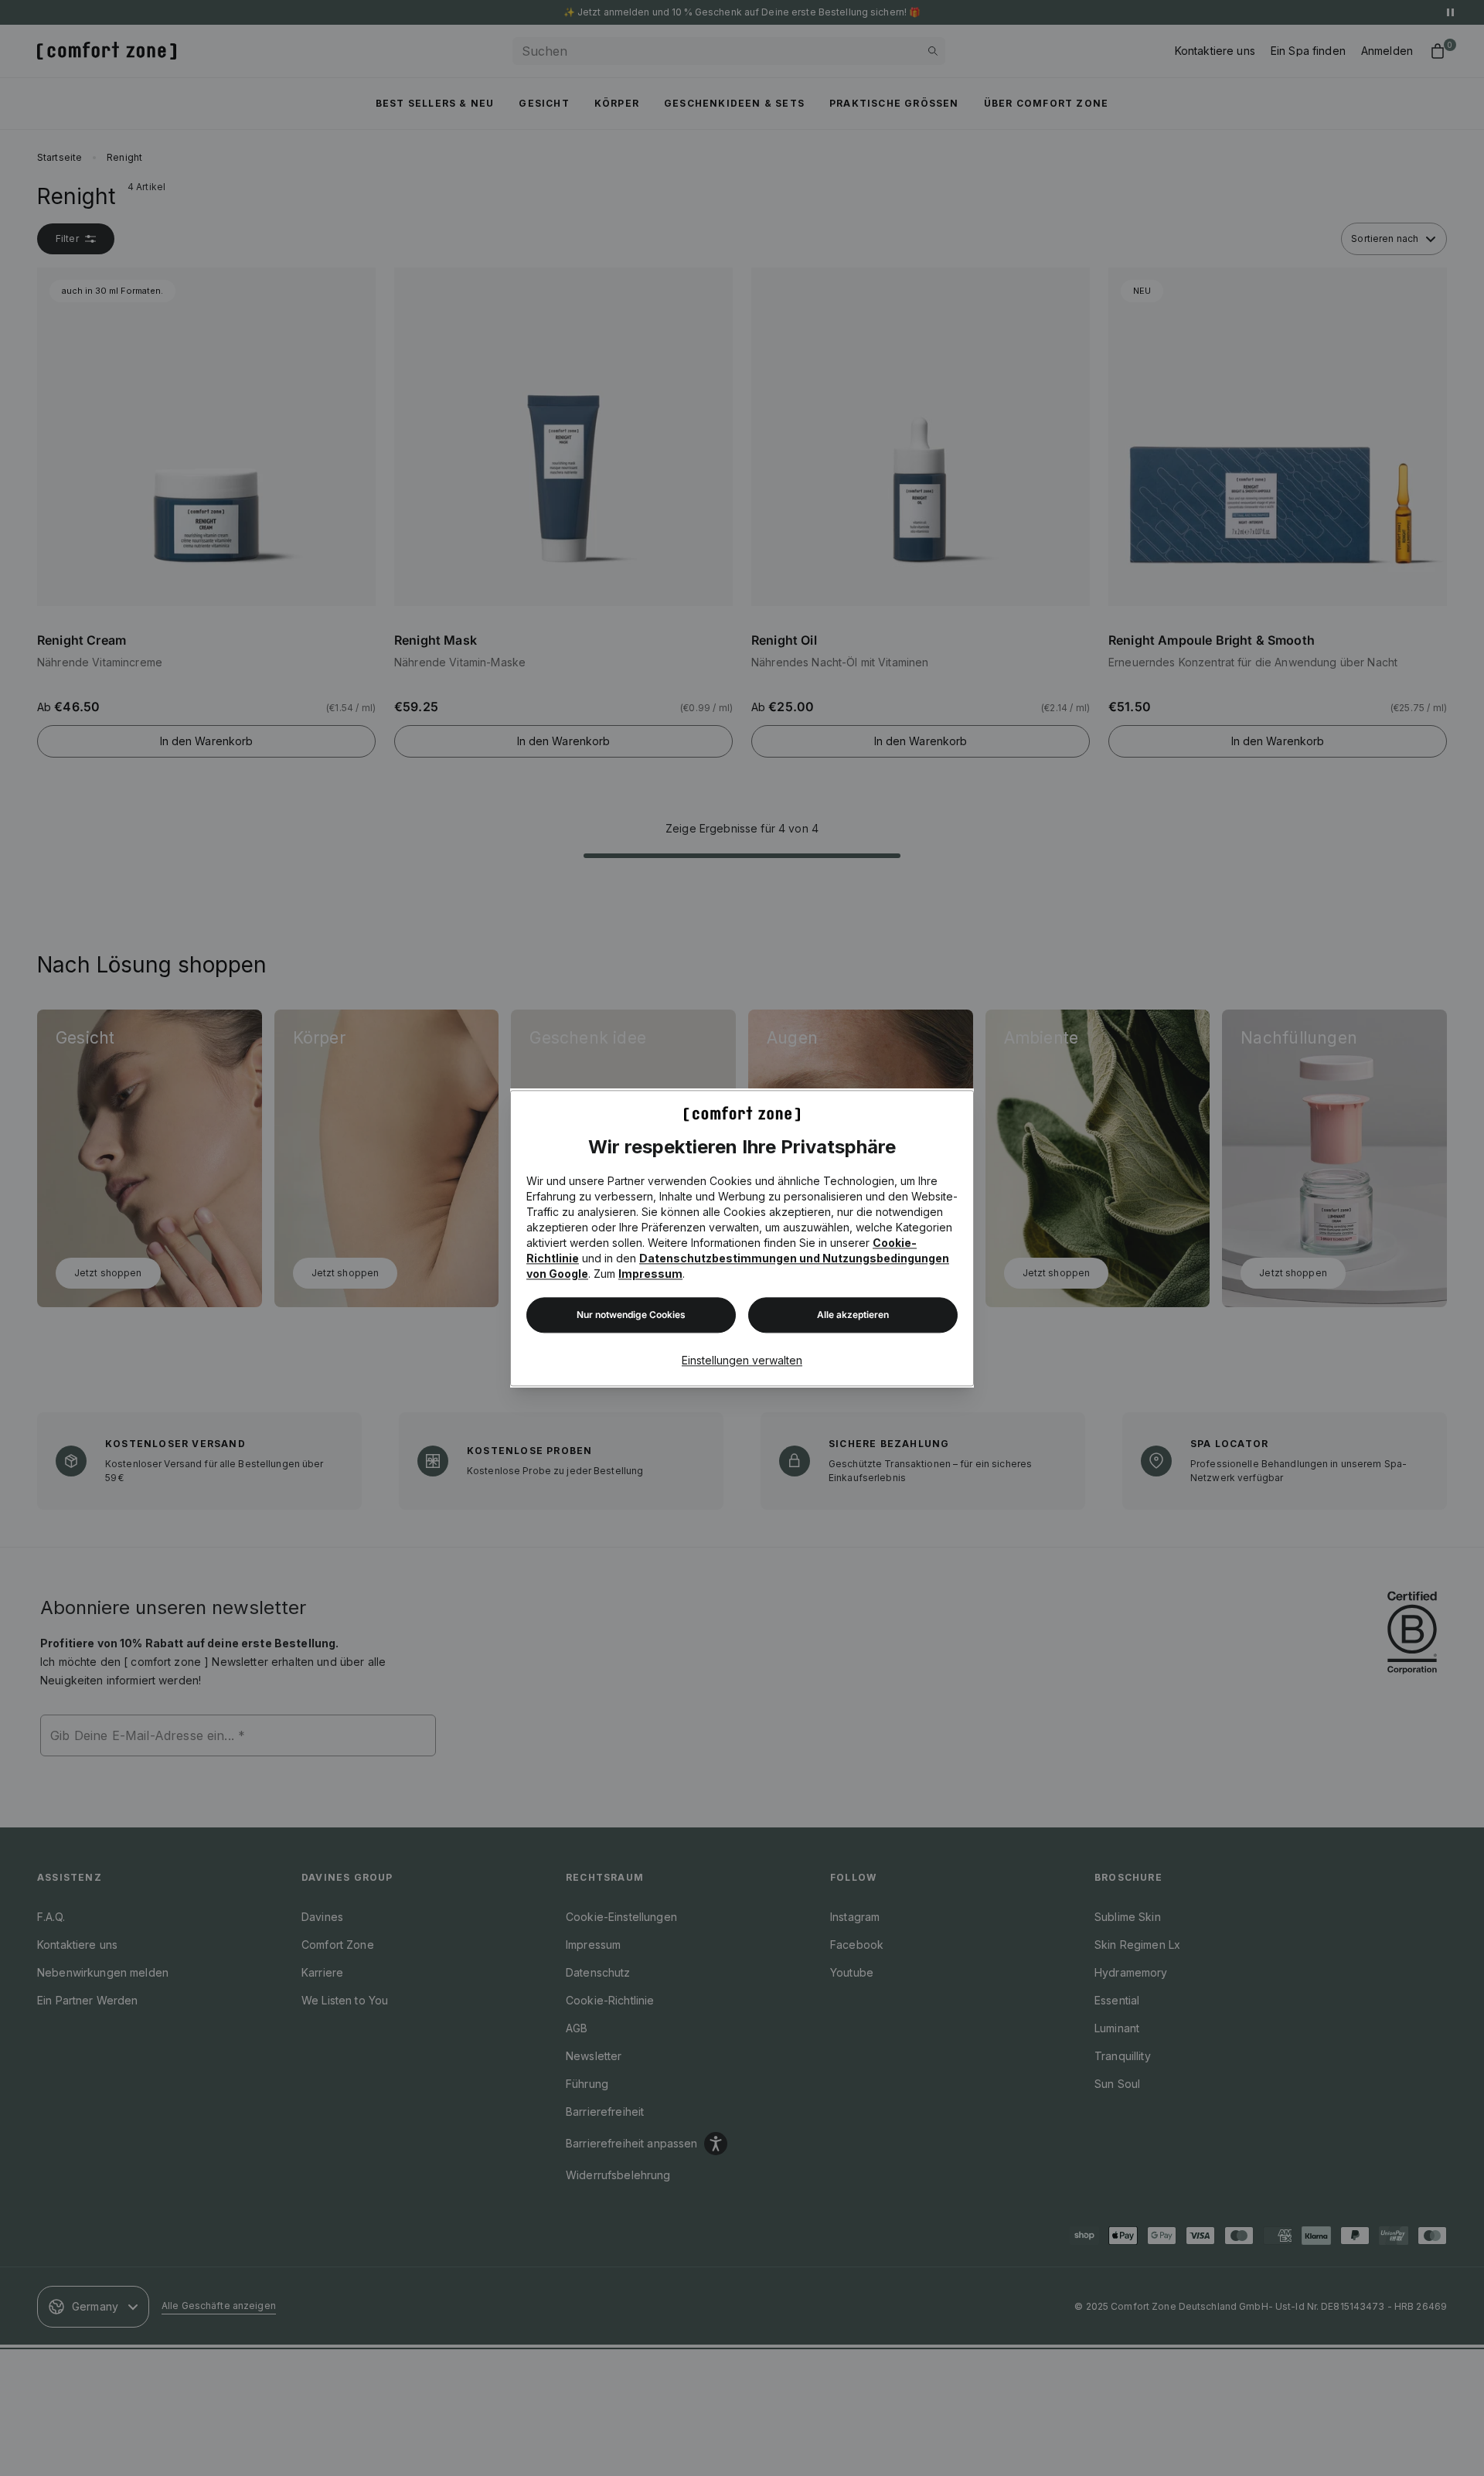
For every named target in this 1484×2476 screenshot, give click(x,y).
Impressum (650, 1274)
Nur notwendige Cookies (631, 1315)
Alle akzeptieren (853, 1315)
